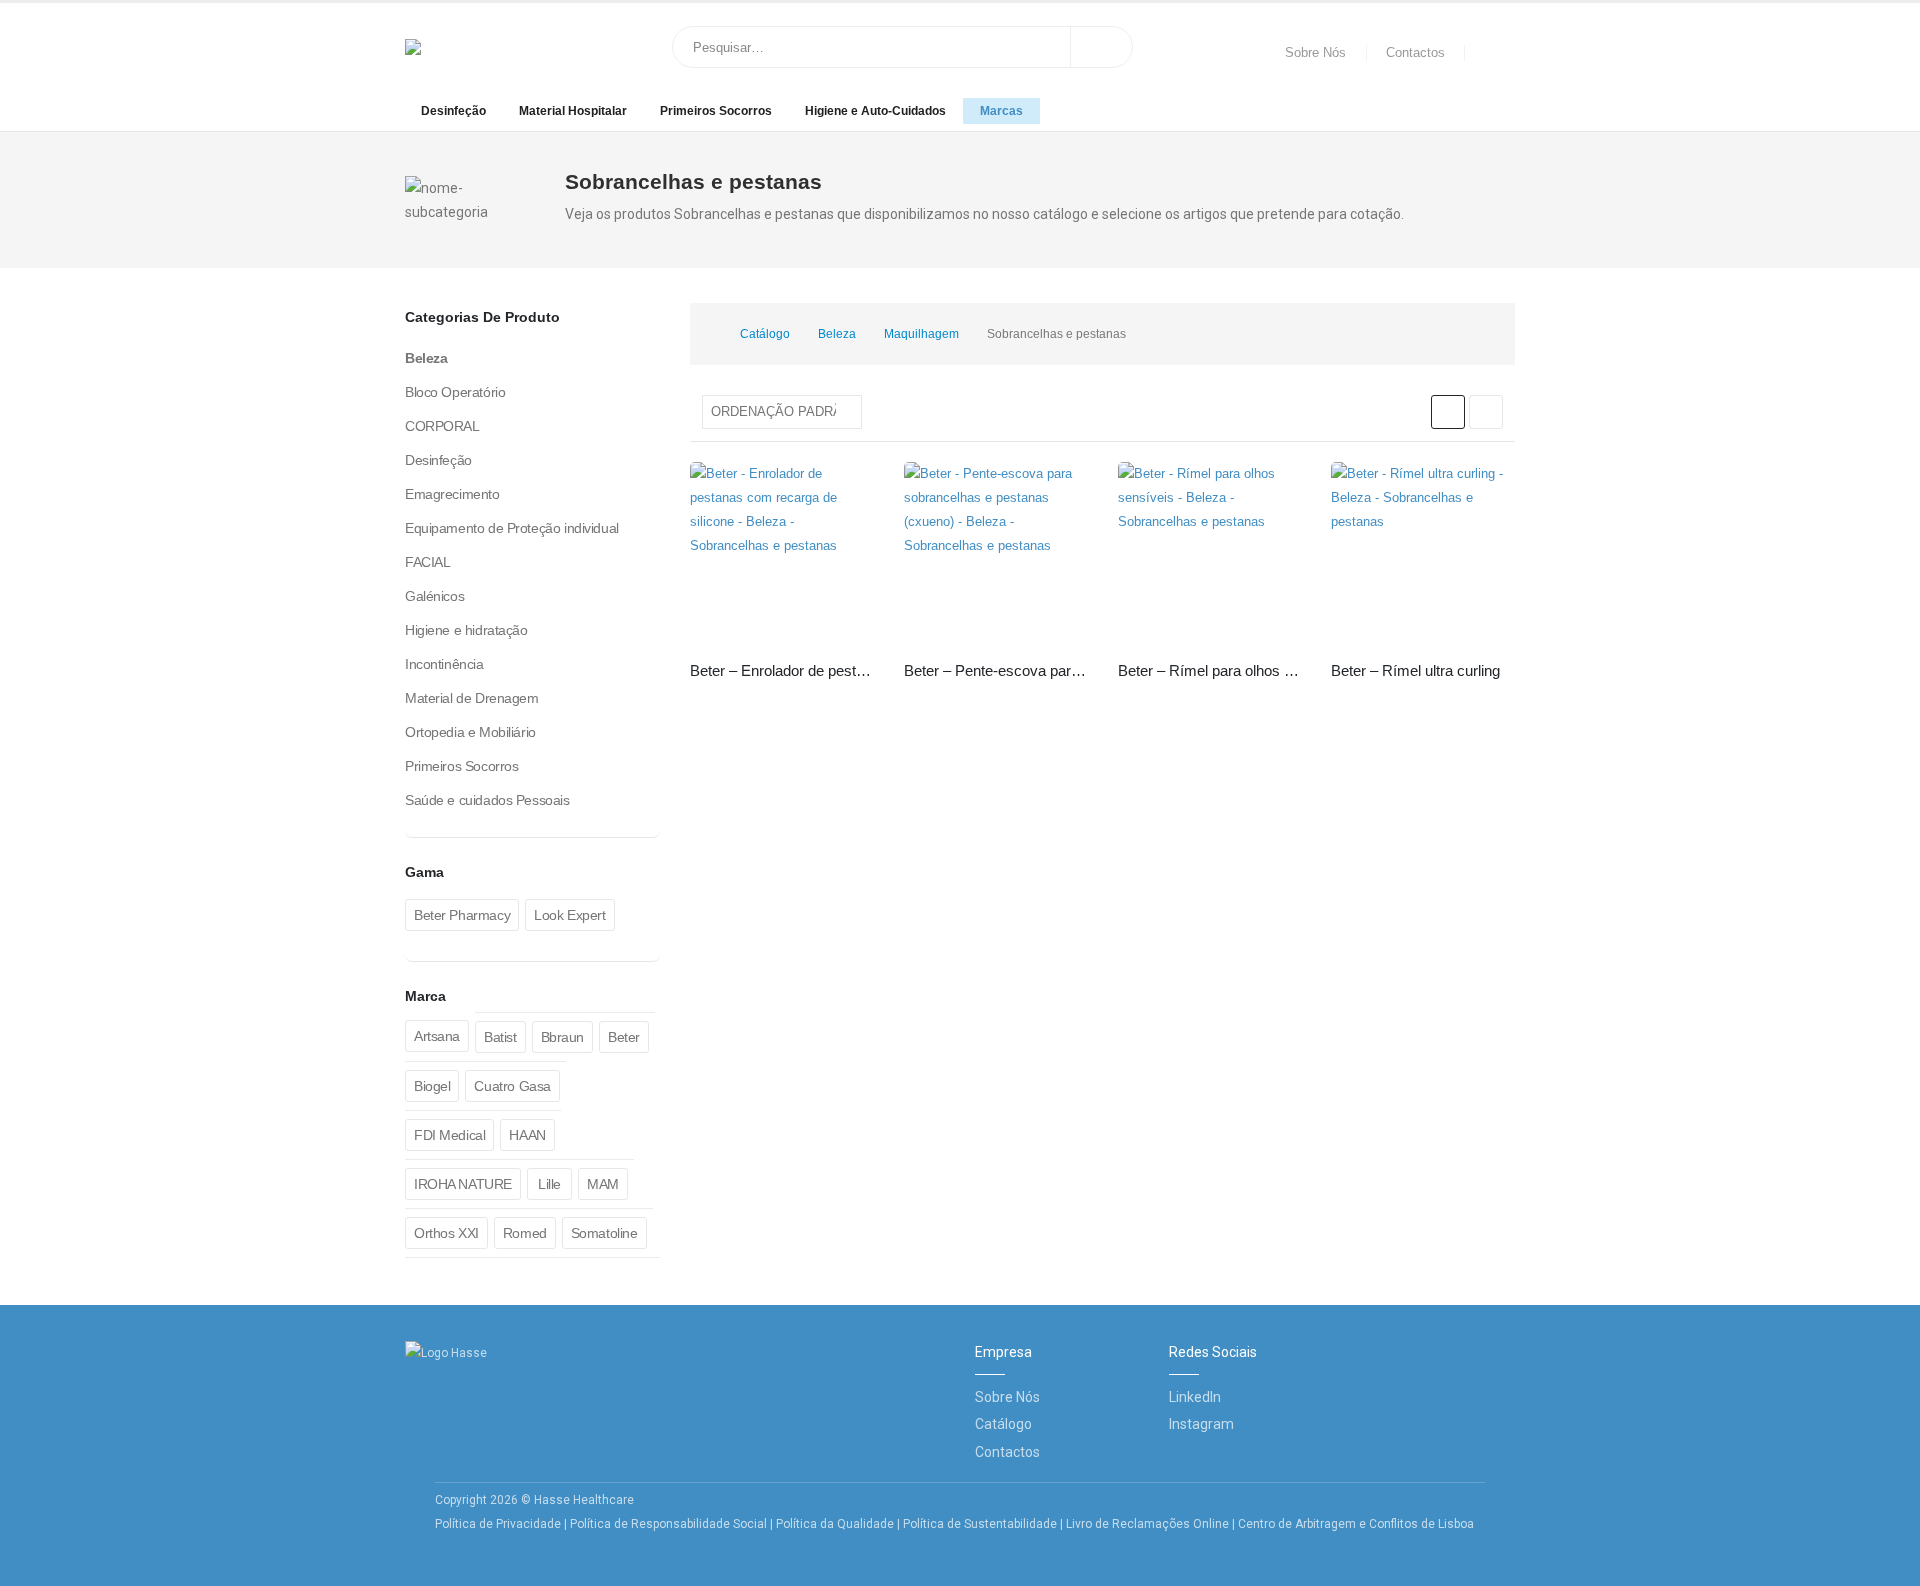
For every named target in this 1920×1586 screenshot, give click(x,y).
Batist (500, 1037)
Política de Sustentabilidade (981, 1524)
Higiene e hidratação (466, 630)
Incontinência (444, 664)
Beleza (426, 358)
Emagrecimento (452, 494)
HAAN (527, 1135)
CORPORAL (442, 426)
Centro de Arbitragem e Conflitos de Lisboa (1356, 1524)
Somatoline (604, 1233)
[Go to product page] (782, 554)
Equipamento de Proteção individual (512, 528)
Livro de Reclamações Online (1147, 1524)
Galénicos (434, 596)
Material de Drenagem (472, 698)
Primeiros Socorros (716, 111)
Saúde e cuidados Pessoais (487, 800)
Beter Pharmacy (462, 915)
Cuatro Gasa (512, 1086)
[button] (1448, 412)
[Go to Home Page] (706, 334)
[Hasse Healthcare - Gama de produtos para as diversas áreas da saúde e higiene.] (469, 47)
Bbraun (562, 1037)
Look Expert (569, 915)
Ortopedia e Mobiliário (470, 732)
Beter (624, 1037)
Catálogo (1003, 1424)
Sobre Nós (1315, 53)
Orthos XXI (446, 1233)
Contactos (1415, 53)
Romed (525, 1233)
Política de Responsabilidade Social (668, 1524)
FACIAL (427, 562)
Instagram (1201, 1424)
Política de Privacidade (498, 1524)
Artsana (437, 1036)
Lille (549, 1184)
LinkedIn (1195, 1397)
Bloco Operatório (455, 392)
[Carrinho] (1495, 53)
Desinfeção (453, 111)
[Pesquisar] (1102, 47)
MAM (603, 1184)
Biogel (432, 1086)
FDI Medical (449, 1135)
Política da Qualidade (835, 1524)
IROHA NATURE (463, 1184)
